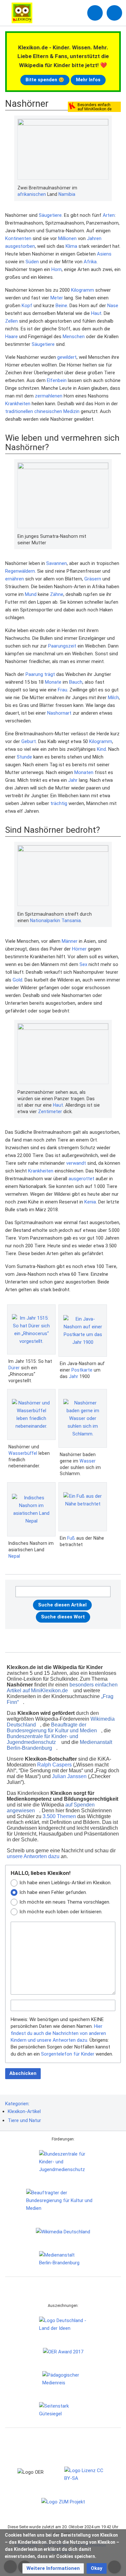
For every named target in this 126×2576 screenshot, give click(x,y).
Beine (61, 306)
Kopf (27, 306)
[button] (53, 2568)
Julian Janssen (69, 1776)
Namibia (67, 194)
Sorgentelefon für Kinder (68, 2054)
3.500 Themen (59, 1816)
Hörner (79, 949)
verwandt (76, 1163)
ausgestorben (20, 246)
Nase (113, 306)
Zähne (57, 594)
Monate (53, 682)
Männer (70, 941)
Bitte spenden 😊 (45, 80)
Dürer (14, 1368)
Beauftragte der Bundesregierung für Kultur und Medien (52, 1728)
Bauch (76, 682)
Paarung (34, 674)
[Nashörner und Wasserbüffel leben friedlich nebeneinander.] (31, 1414)
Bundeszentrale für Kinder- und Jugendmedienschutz (42, 1739)
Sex (83, 964)
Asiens (104, 254)
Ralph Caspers (54, 1765)
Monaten (84, 772)
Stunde (24, 757)
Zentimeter (50, 1112)
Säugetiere (50, 215)
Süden (32, 262)
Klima (71, 246)
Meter (57, 298)
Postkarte (82, 1370)
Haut (96, 313)
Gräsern (93, 579)
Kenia (90, 1202)
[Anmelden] (95, 13)
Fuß (71, 1538)
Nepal (14, 1556)
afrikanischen (32, 194)
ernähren (15, 579)
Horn (57, 269)
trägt (50, 674)
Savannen (57, 563)
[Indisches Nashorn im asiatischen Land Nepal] (31, 1509)
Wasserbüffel (23, 1453)
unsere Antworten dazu (33, 1856)
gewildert (67, 357)
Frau (63, 690)
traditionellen (19, 411)
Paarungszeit (62, 646)
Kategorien (17, 2104)
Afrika (90, 262)
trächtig (59, 803)
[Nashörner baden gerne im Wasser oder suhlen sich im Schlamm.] (83, 1418)
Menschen (74, 337)
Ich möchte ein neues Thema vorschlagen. (65, 1902)
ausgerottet (81, 1179)
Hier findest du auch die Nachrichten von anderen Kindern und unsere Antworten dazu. (58, 2033)
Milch (113, 698)
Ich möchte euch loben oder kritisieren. (61, 1912)
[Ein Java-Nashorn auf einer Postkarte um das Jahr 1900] (83, 1331)
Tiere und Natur (24, 2120)
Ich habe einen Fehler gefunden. (53, 1892)
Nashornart (59, 713)
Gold (17, 980)
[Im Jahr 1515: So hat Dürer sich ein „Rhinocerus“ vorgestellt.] (31, 1330)
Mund (31, 594)
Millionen (67, 238)
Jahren (94, 238)
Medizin (71, 411)
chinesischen (48, 411)
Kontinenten (18, 238)
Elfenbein (57, 380)
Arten (109, 215)
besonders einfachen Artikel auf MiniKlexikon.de (62, 1688)
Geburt (29, 741)
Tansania (71, 921)
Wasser (88, 1461)
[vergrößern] (105, 188)
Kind (101, 749)
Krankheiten (18, 404)
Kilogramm (83, 290)
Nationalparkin (45, 921)
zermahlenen (49, 396)
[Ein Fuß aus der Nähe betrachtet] (83, 1507)
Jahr (73, 780)
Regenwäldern (20, 571)
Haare (11, 337)
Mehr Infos (88, 80)
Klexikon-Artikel (24, 2111)
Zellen (11, 321)
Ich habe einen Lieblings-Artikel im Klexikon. (65, 1883)
